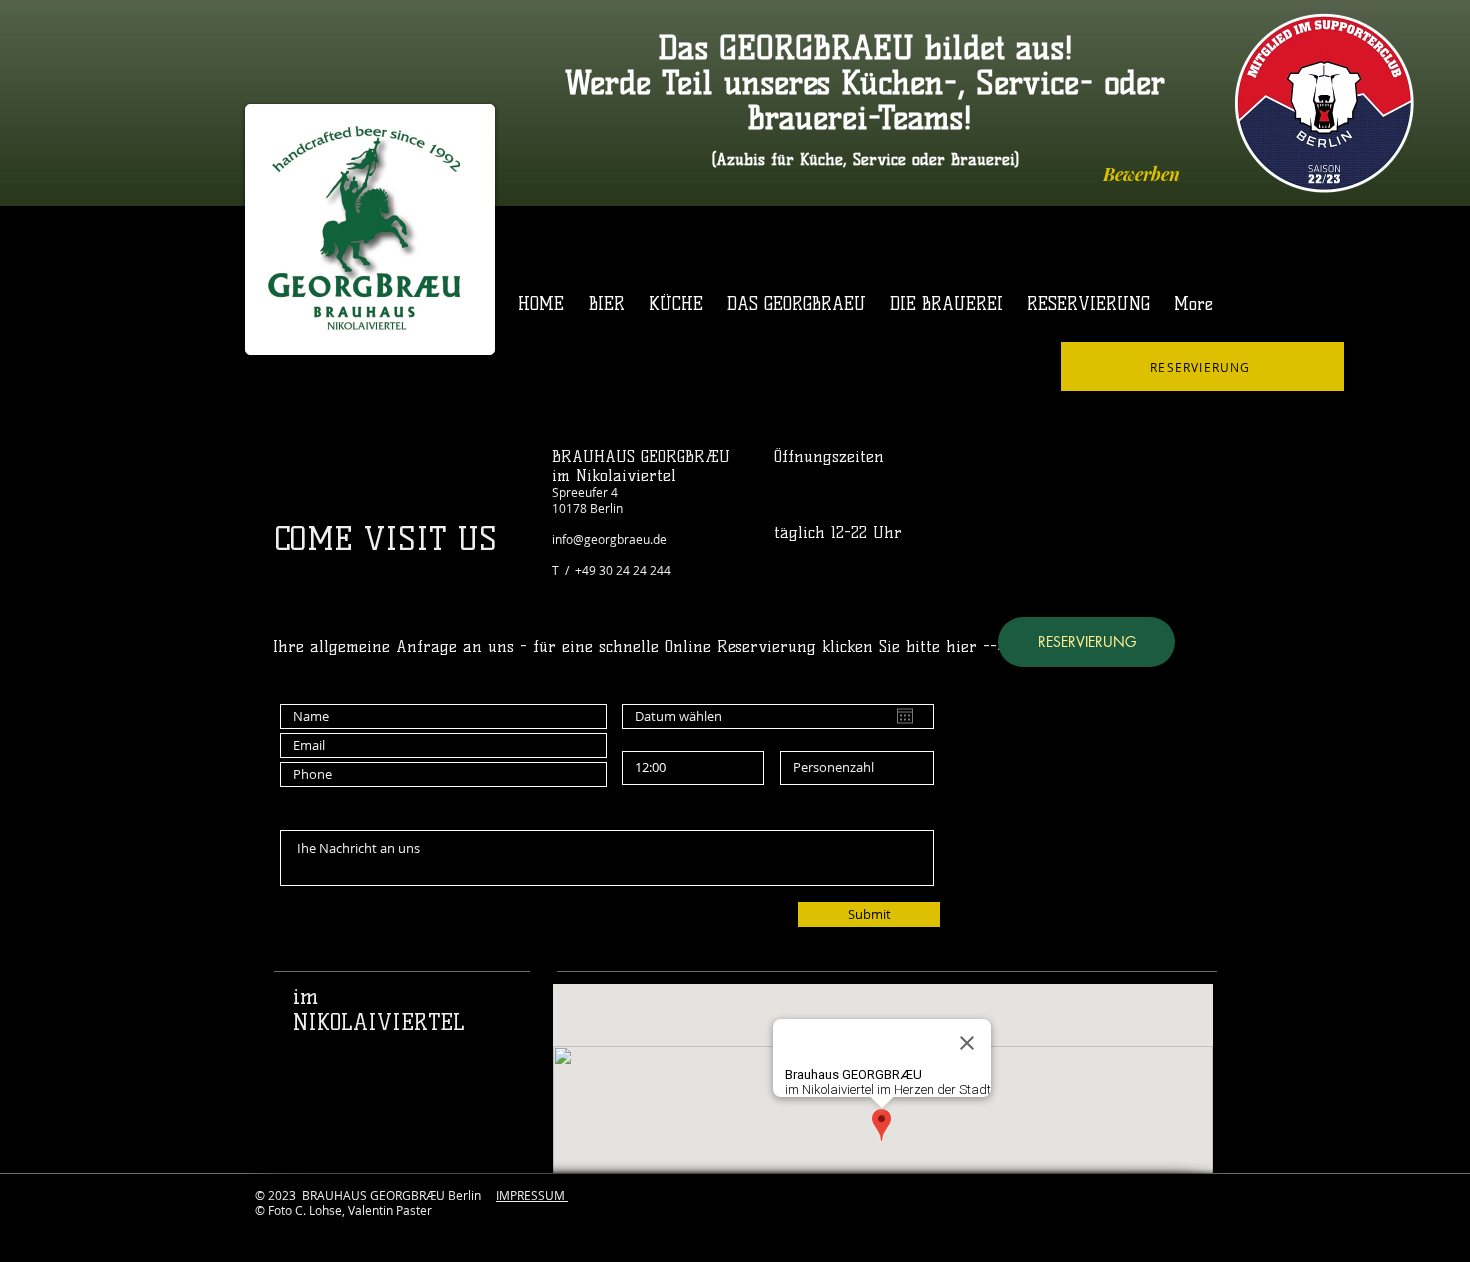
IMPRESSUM (532, 1195)
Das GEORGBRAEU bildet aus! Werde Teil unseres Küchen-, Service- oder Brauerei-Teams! (865, 82)
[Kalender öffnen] (905, 716)
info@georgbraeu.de (609, 539)
